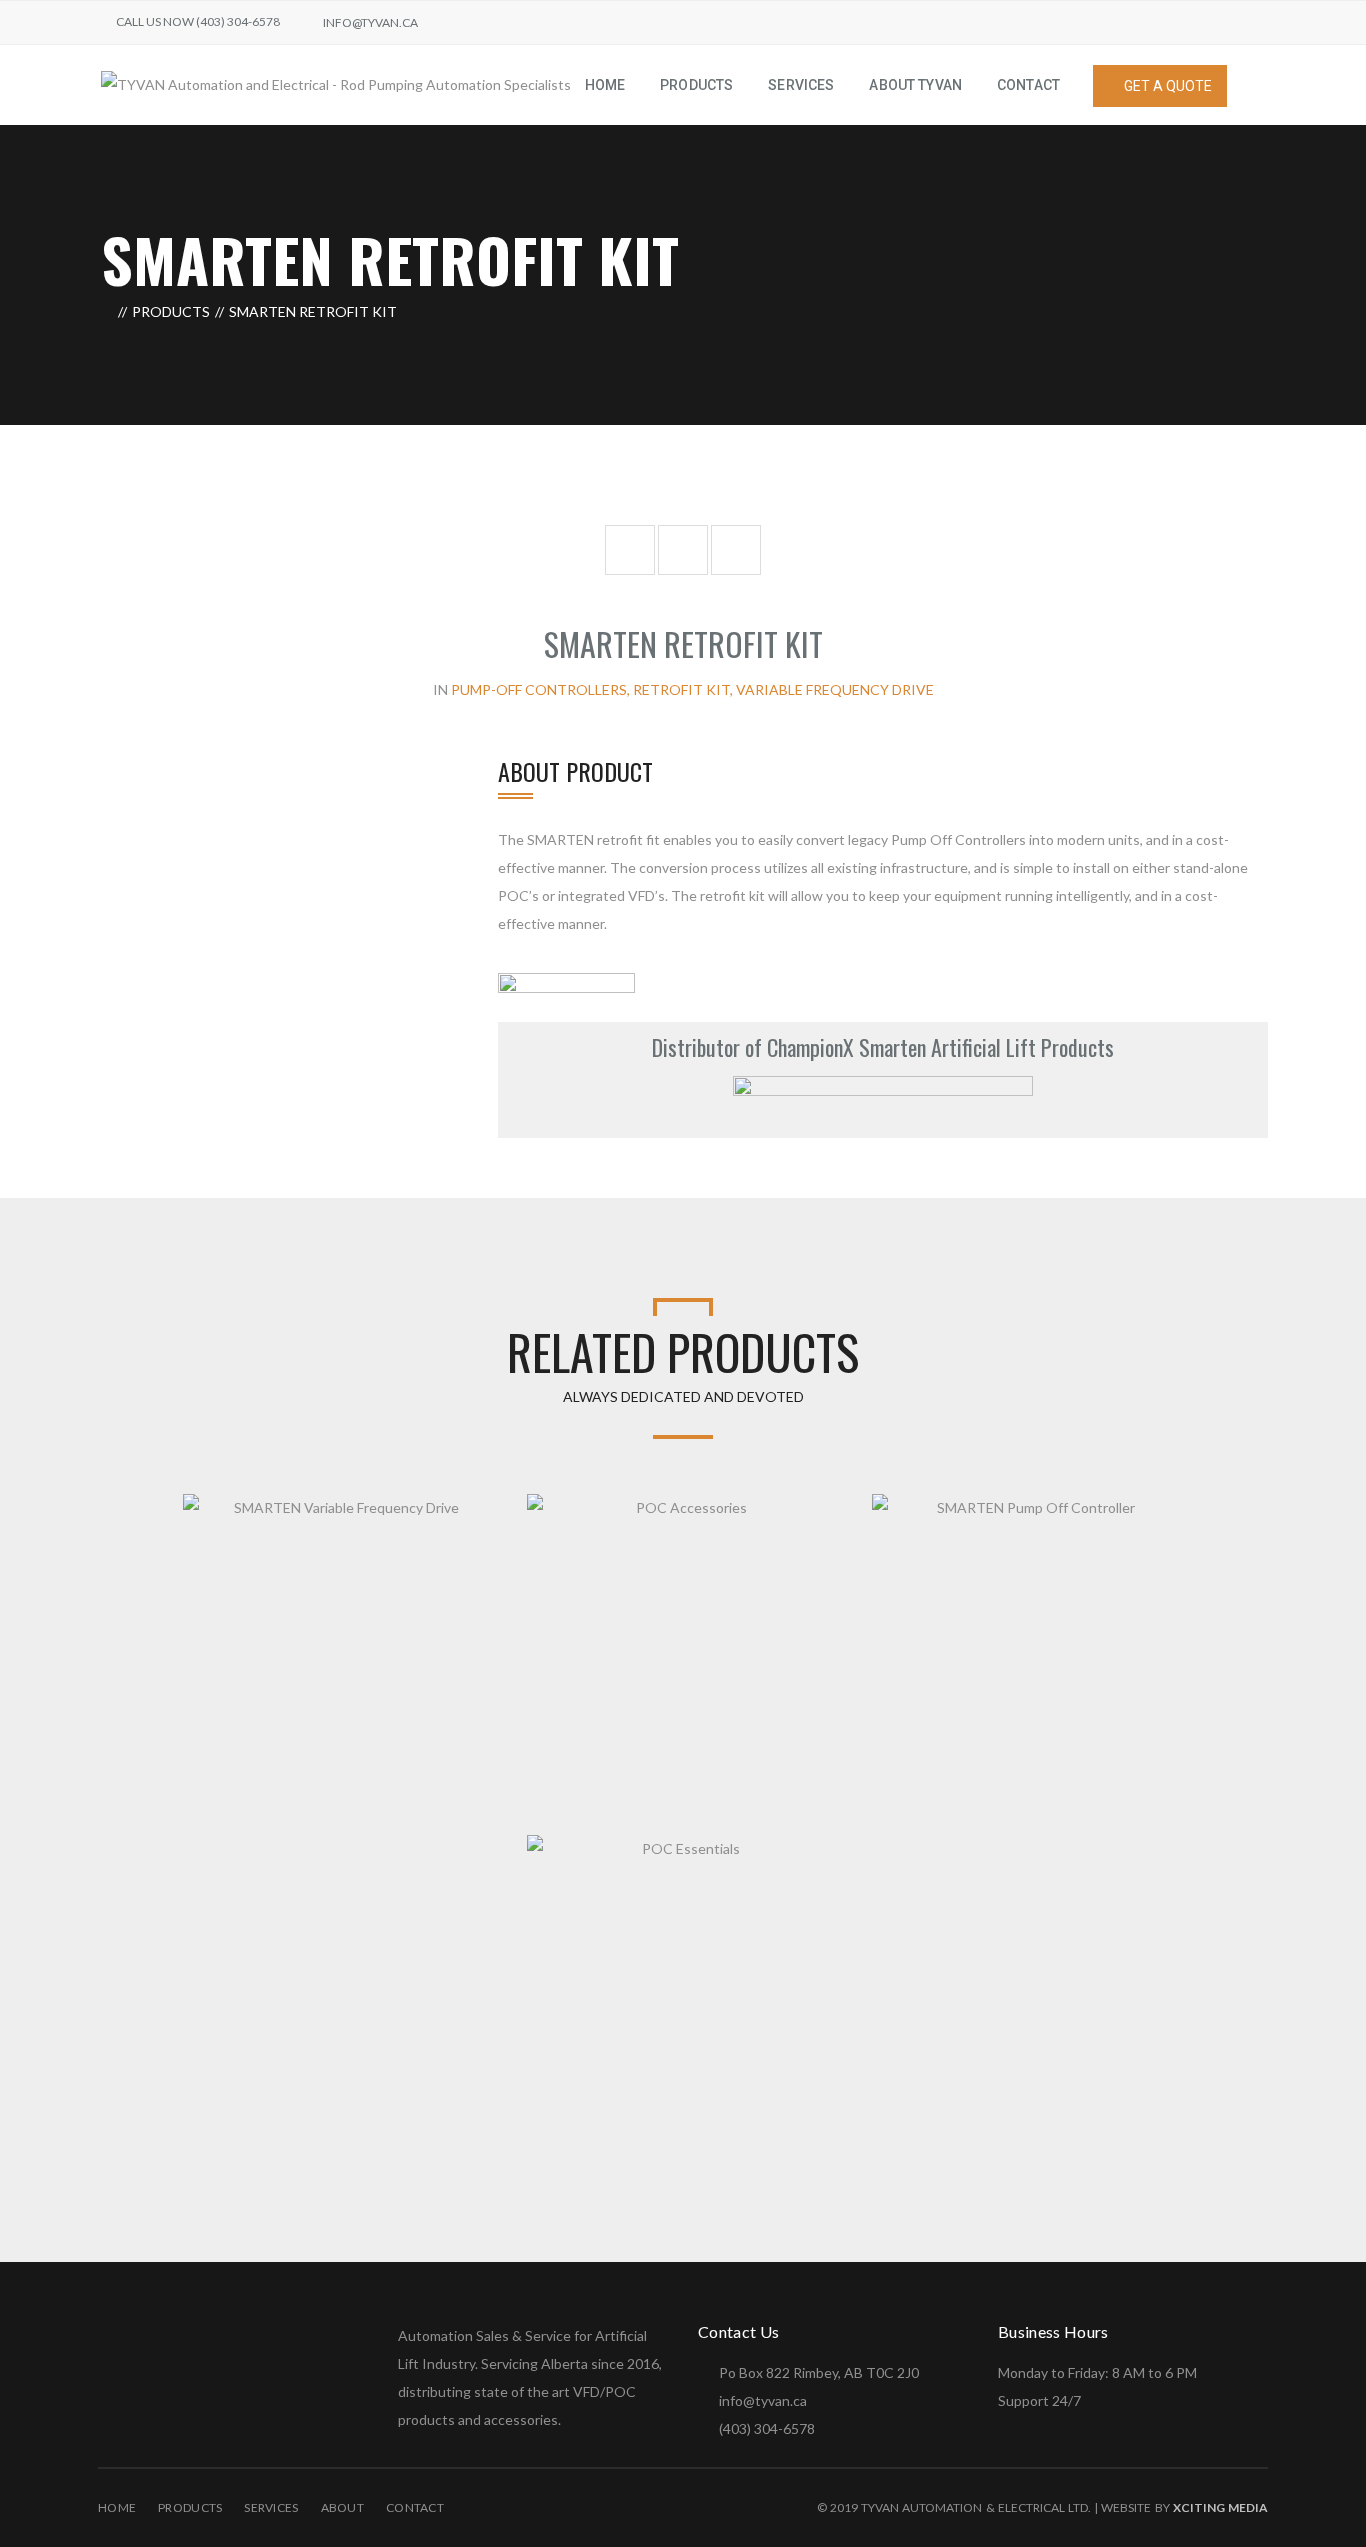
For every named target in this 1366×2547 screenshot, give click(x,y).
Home (117, 2507)
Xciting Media (1220, 2507)
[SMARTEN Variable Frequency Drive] (474, 1514)
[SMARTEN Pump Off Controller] (1163, 1514)
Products (171, 311)
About (342, 2507)
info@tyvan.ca (370, 22)
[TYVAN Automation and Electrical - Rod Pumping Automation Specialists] (336, 83)
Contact (415, 2507)
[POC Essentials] (819, 1855)
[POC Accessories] (819, 1514)
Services (271, 2507)
